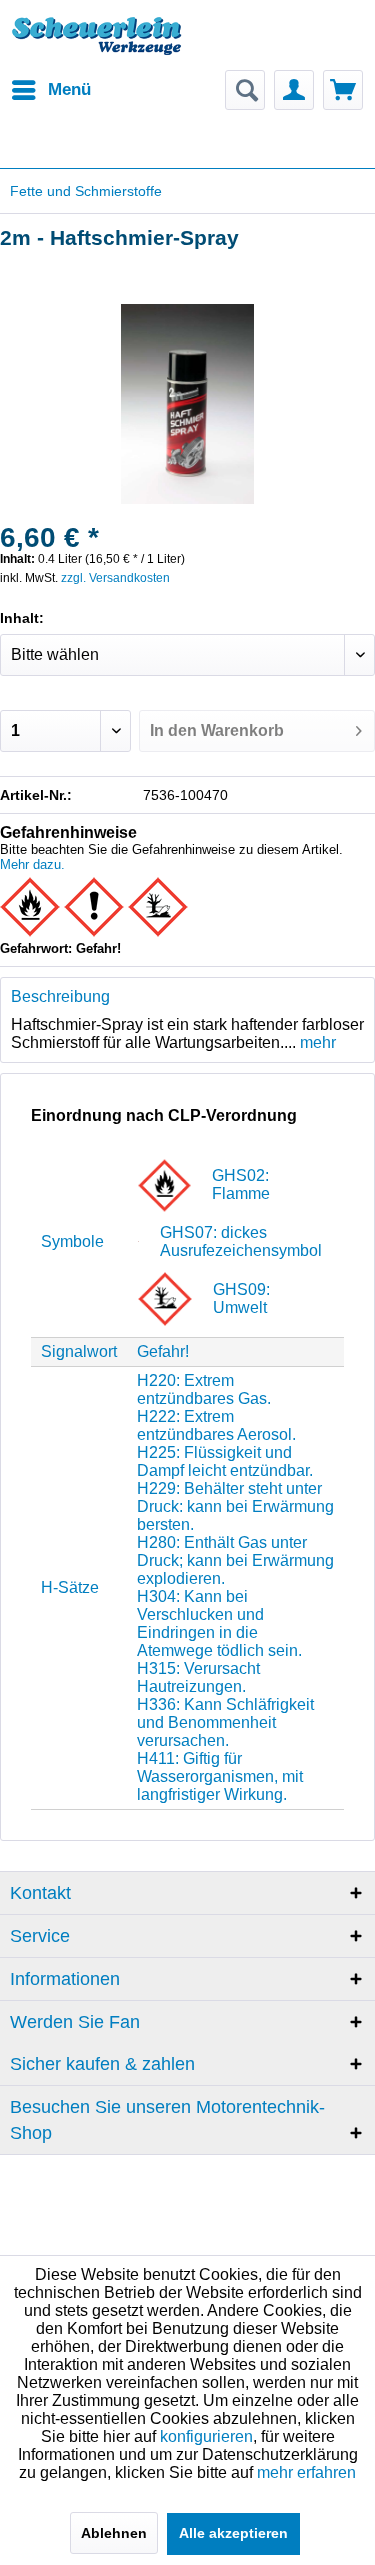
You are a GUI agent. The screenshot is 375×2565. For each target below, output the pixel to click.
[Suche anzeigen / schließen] (245, 90)
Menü (69, 89)
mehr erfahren (306, 2472)
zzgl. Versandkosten (115, 578)
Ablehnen (114, 2533)
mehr (316, 1042)
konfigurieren (206, 2436)
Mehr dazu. (32, 864)
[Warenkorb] (343, 90)
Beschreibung (60, 996)
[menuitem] (50, 90)
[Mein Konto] (294, 90)
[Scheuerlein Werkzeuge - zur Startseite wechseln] (99, 45)
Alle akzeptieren (233, 2533)
